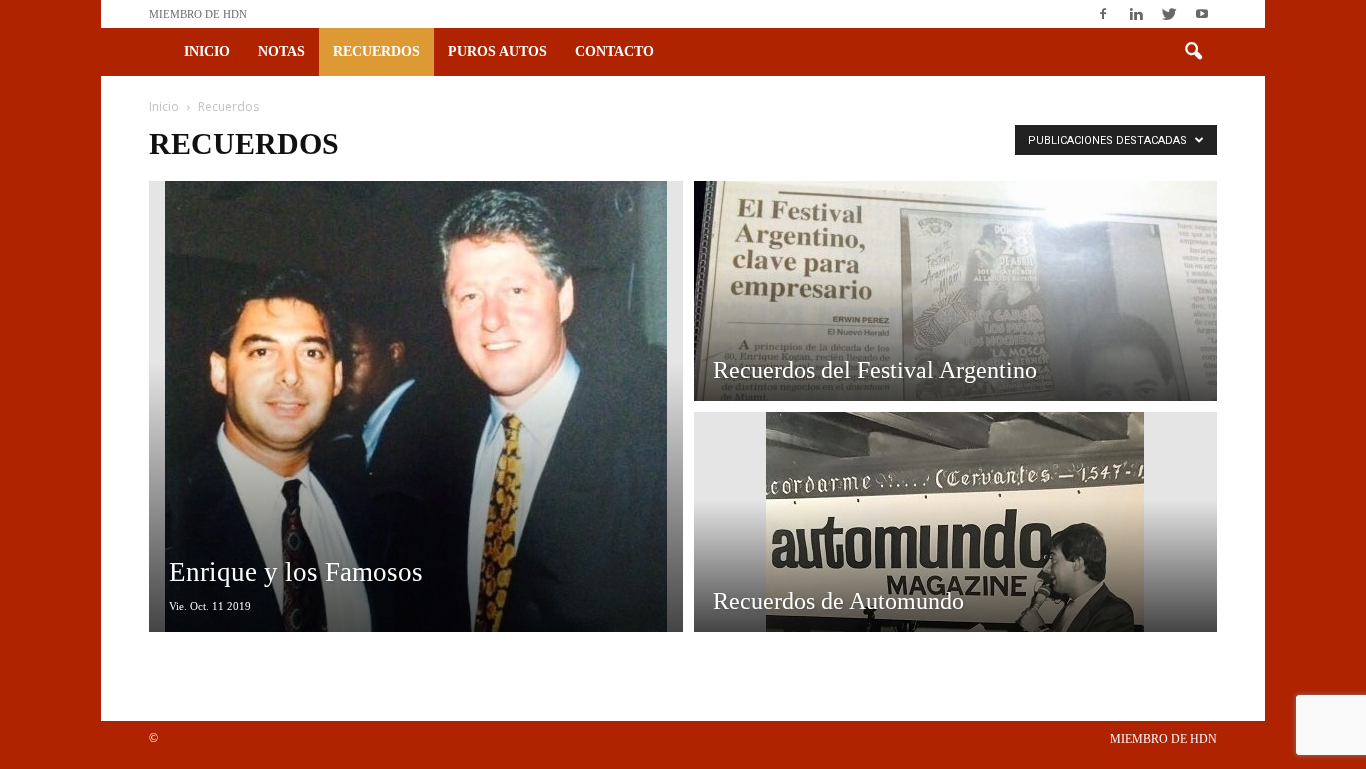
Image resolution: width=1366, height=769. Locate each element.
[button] (1193, 52)
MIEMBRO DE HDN (198, 14)
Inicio (207, 51)
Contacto (614, 51)
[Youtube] (1202, 14)
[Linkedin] (1136, 14)
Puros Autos (497, 51)
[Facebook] (1103, 14)
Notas (281, 51)
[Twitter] (1169, 14)
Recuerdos (376, 51)
